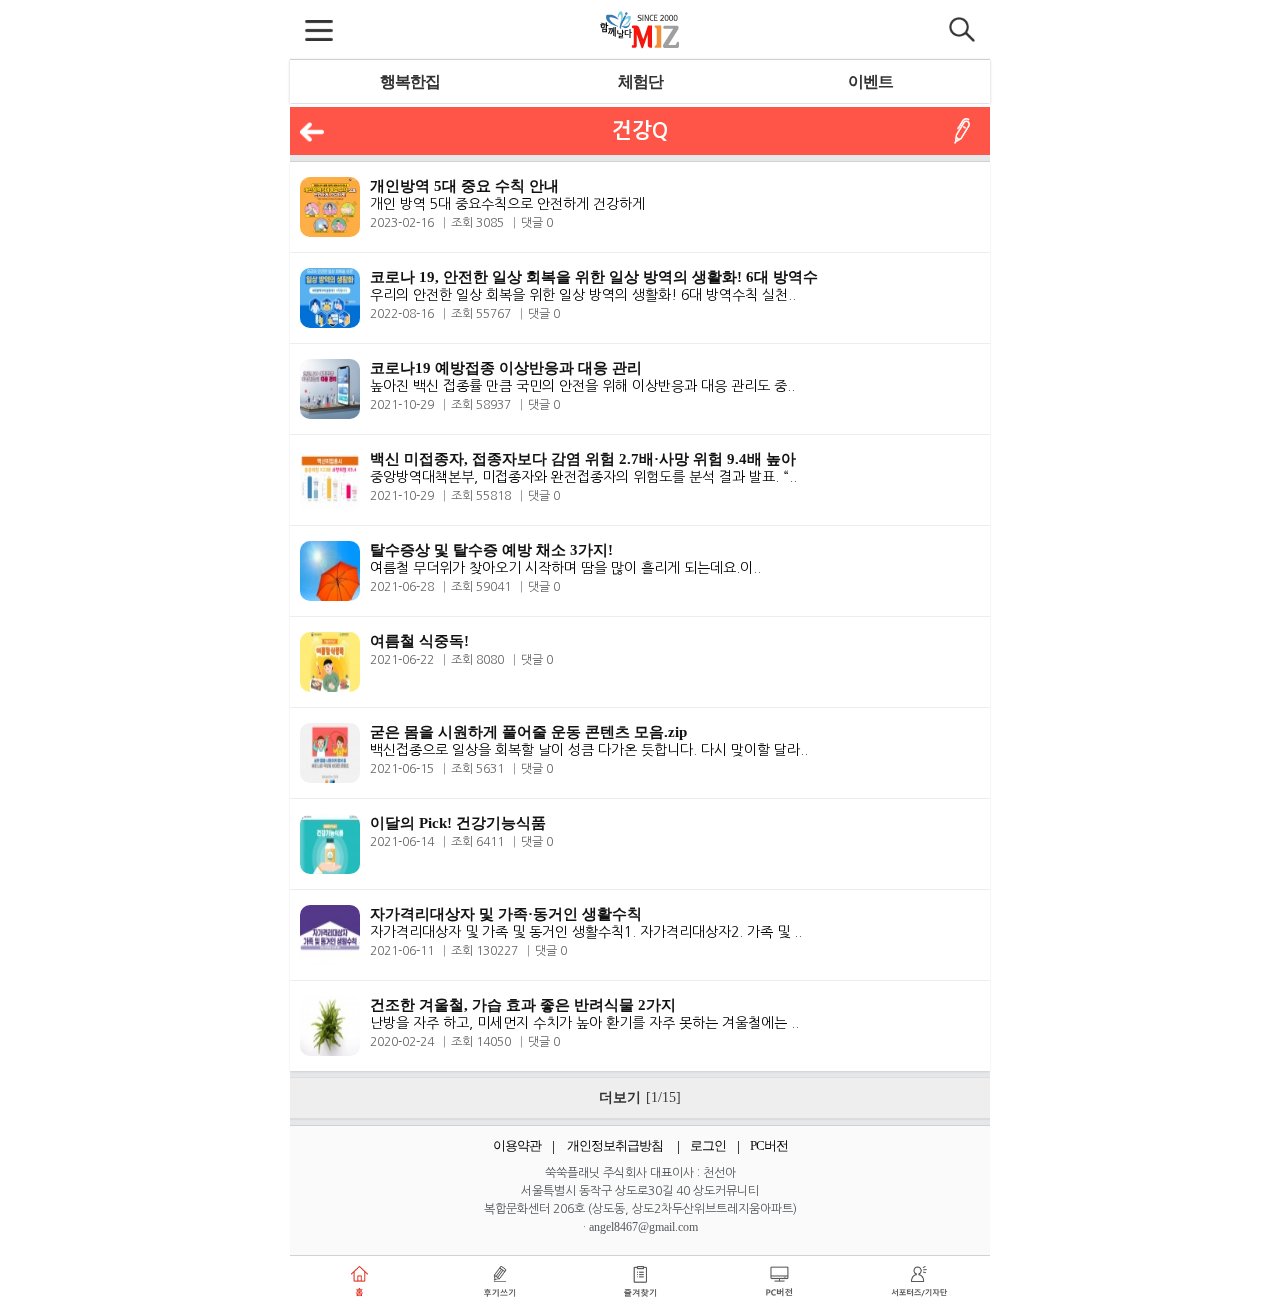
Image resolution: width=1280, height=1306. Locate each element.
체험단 (640, 81)
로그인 (708, 1145)
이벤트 (870, 81)
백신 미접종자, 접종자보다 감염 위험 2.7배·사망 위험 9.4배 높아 (583, 459)
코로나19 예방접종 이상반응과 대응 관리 (506, 368)
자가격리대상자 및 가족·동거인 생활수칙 (506, 914)
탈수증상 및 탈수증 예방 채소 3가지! (491, 550)
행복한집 (410, 81)
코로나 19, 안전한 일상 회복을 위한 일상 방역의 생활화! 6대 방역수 (594, 277)
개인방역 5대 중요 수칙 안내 (464, 186)
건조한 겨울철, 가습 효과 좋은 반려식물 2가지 (523, 1005)
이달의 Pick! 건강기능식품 (458, 823)
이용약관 (517, 1145)
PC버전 (769, 1145)
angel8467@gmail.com (643, 1227)
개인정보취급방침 (615, 1145)
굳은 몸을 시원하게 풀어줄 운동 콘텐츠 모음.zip (528, 732)
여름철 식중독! (419, 641)
